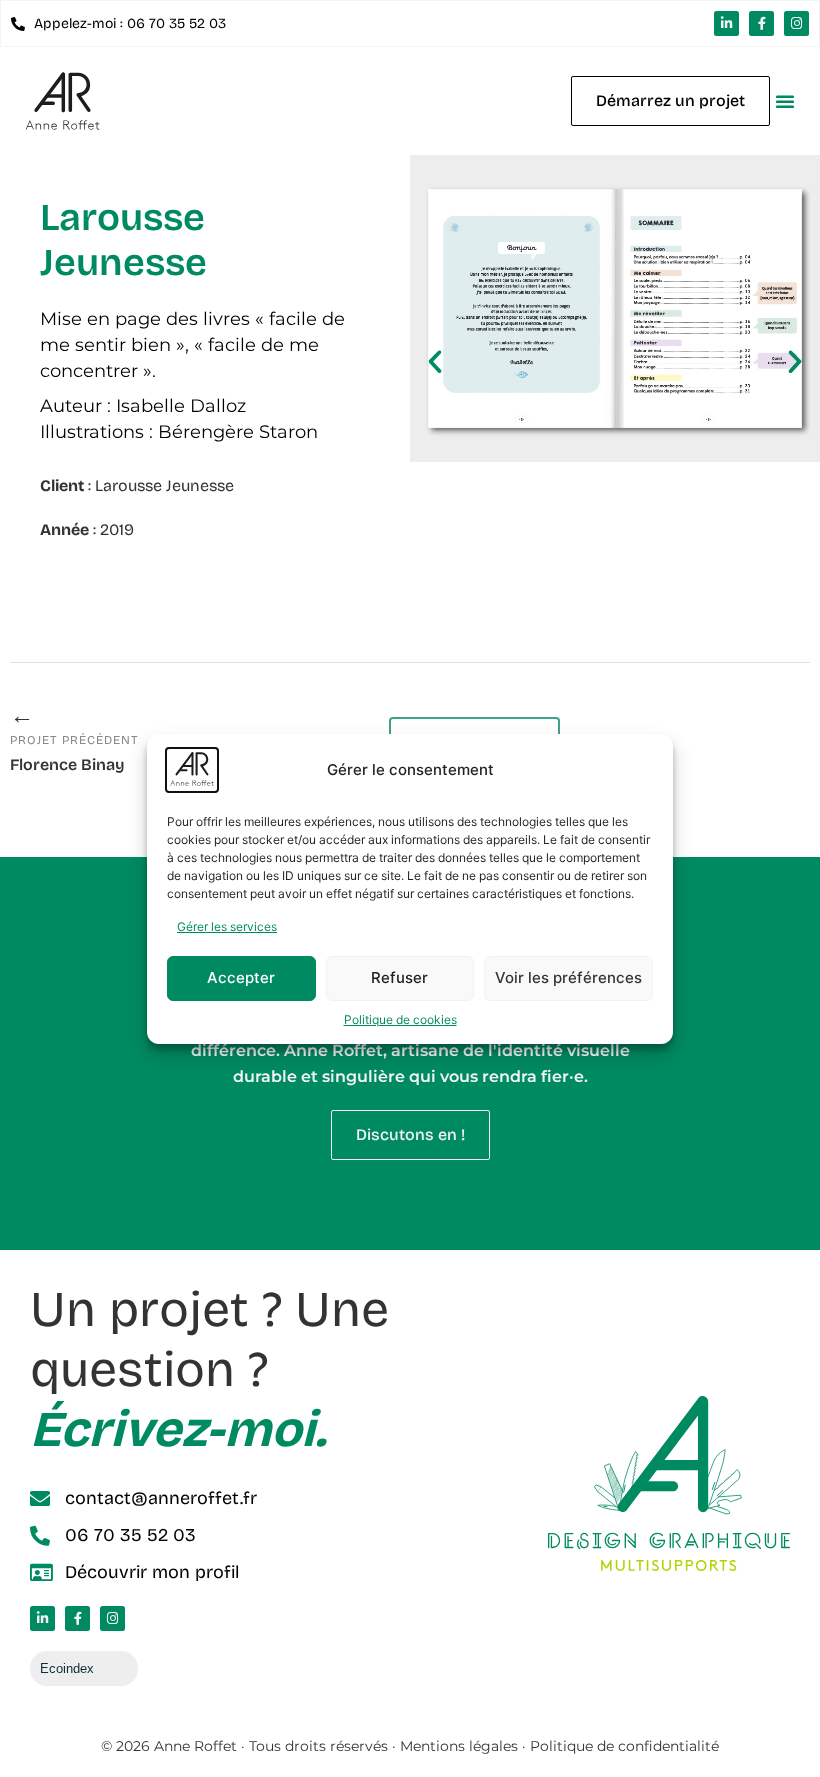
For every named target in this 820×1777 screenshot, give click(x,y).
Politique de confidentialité (624, 1746)
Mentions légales (459, 1746)
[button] (785, 101)
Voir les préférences (568, 977)
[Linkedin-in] (726, 23)
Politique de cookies (400, 1019)
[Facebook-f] (761, 23)
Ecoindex (67, 1668)
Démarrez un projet (670, 100)
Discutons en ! (410, 1134)
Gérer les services (227, 926)
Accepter (241, 977)
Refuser (399, 977)
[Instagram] (796, 23)
